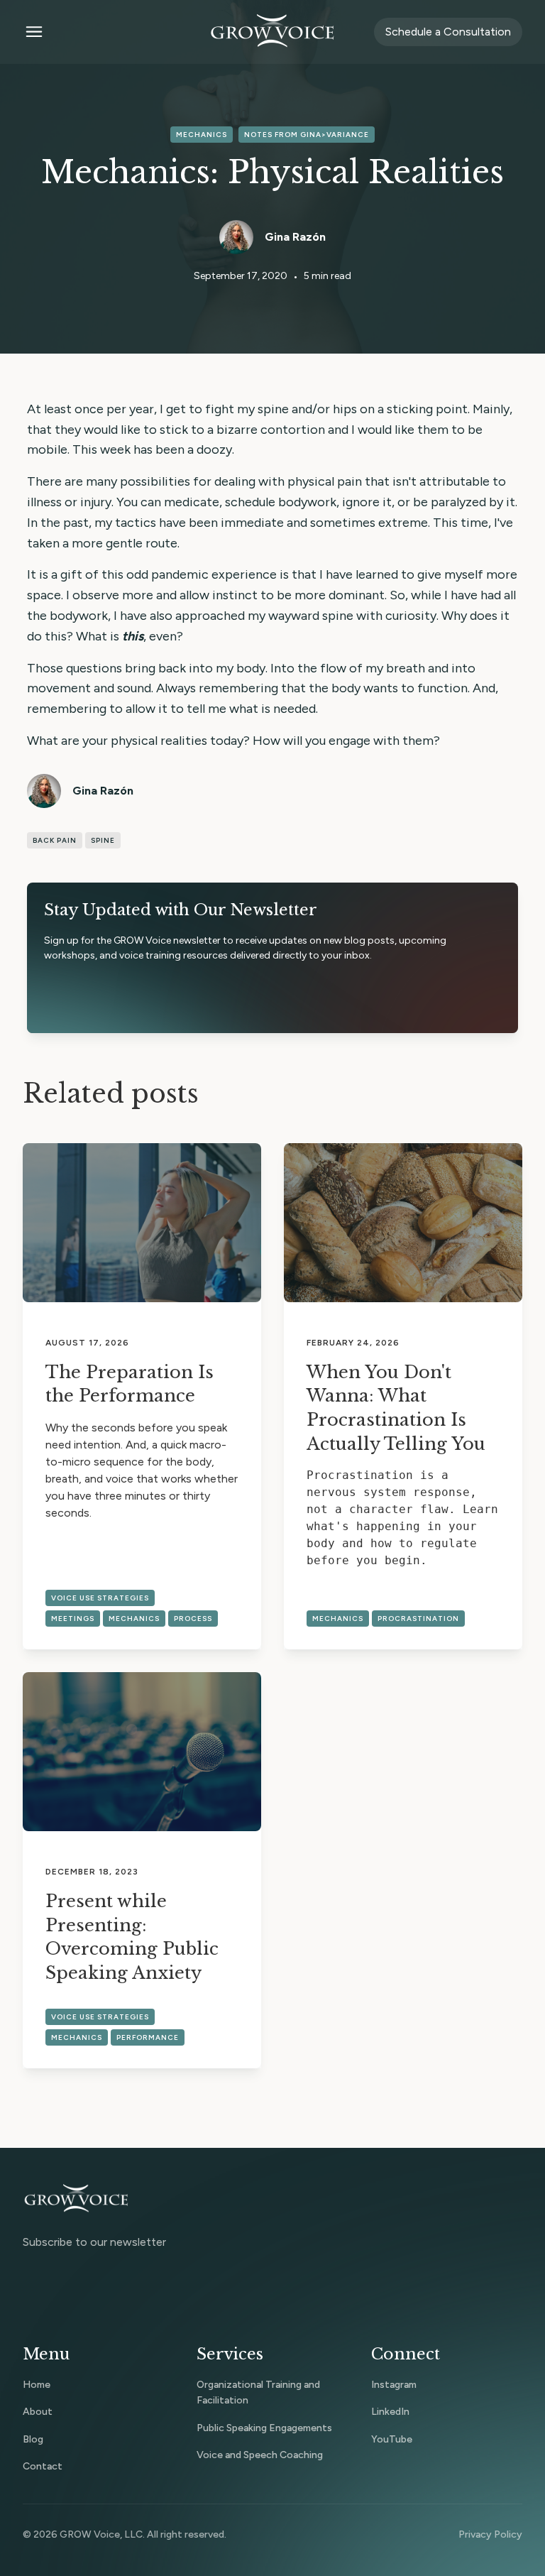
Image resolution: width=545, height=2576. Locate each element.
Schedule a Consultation (448, 32)
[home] (272, 32)
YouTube (392, 2439)
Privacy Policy (490, 2534)
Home (37, 2385)
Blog (33, 2439)
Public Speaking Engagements (264, 2428)
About (38, 2412)
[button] (107, 32)
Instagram (394, 2385)
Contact (43, 2466)
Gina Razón (295, 237)
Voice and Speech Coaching (260, 2455)
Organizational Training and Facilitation (258, 2392)
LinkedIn (390, 2412)
